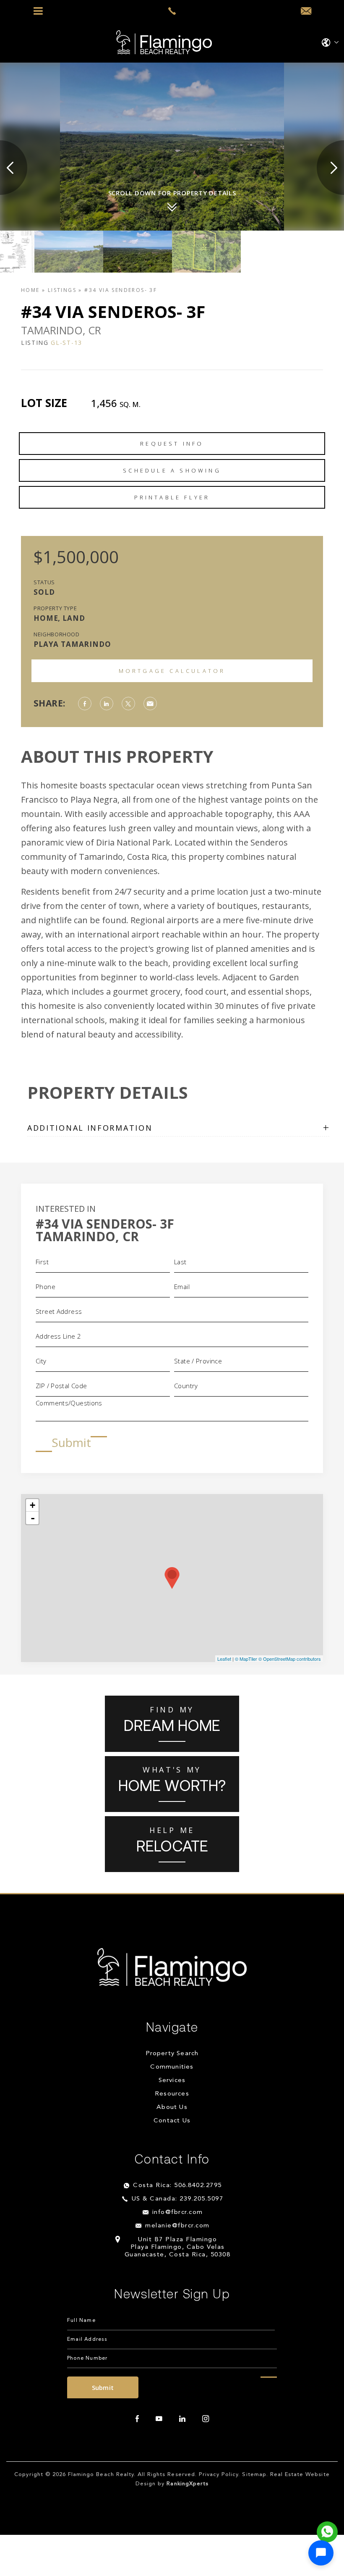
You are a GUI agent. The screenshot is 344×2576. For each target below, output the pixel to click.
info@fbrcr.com (178, 2212)
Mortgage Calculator (172, 671)
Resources (172, 2094)
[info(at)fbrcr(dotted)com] (306, 11)
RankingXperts (188, 2484)
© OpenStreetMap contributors (290, 1659)
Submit (71, 1442)
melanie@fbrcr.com (177, 2226)
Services (172, 2081)
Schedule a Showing (172, 470)
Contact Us (172, 2121)
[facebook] (137, 2419)
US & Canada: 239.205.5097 (178, 2199)
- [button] (33, 1518)
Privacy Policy (219, 2475)
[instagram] (206, 2419)
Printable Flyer (172, 497)
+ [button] (33, 1505)
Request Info (172, 444)
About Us (172, 2107)
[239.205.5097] (172, 11)
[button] (321, 2553)
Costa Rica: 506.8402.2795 (177, 2186)
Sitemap (254, 2475)
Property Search (172, 2054)
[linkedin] (182, 2419)
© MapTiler (246, 1659)
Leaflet (224, 1659)
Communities (172, 2067)
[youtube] (159, 2419)
